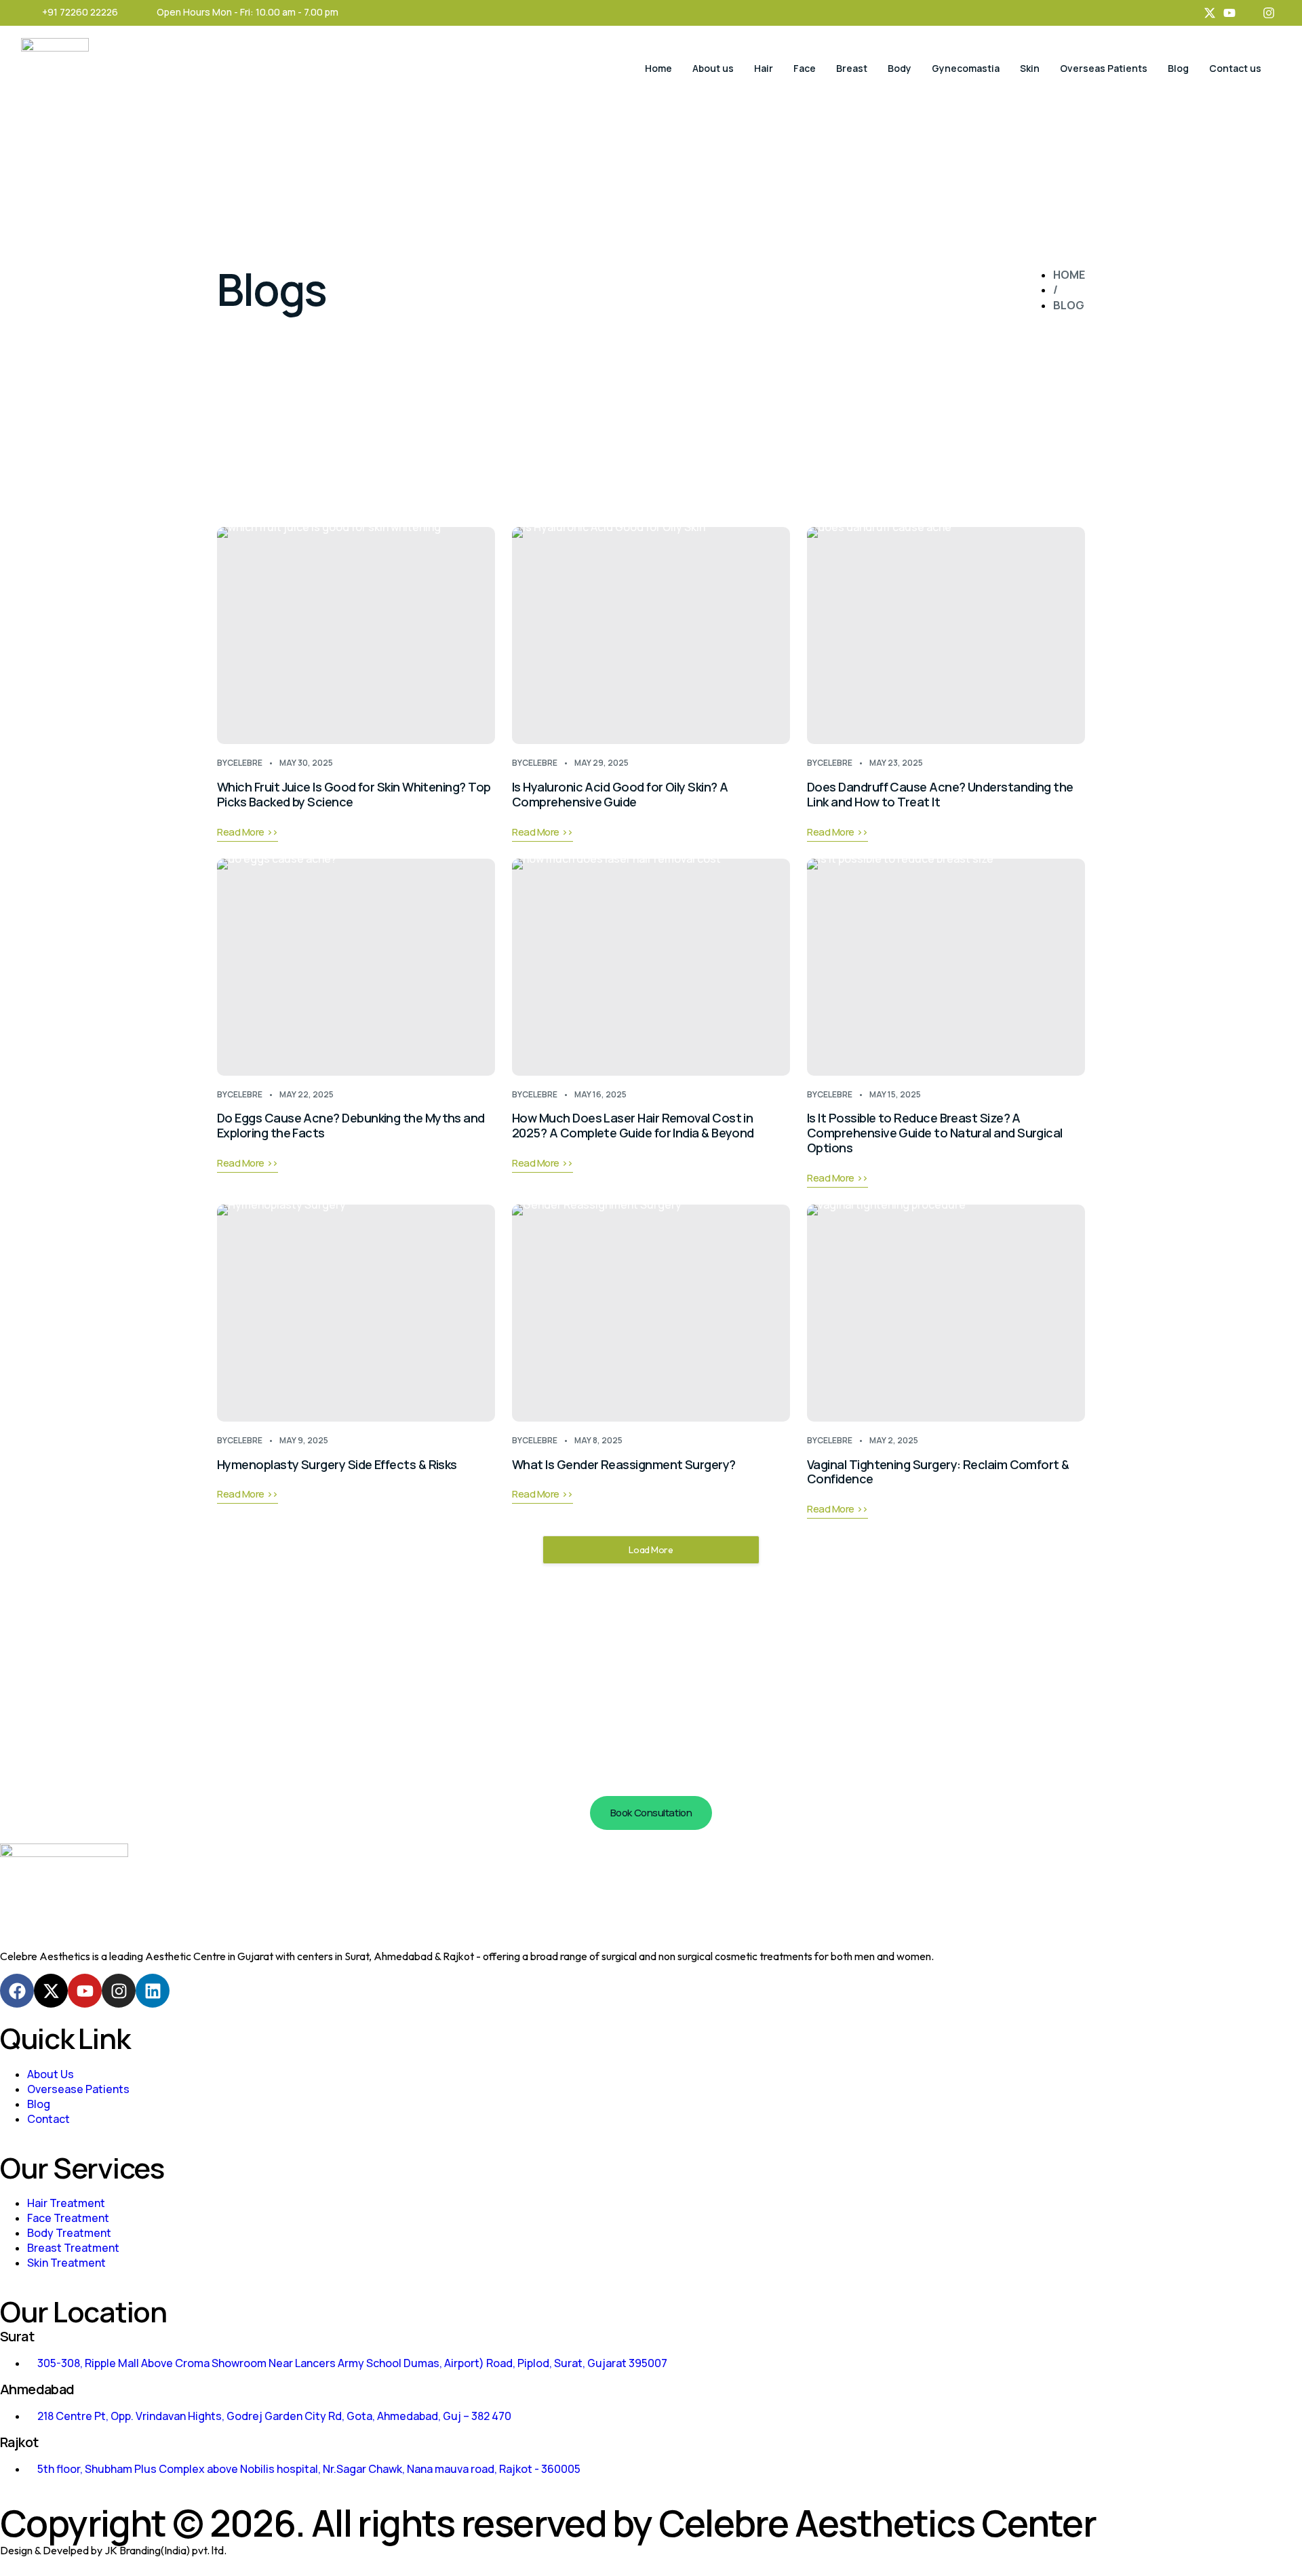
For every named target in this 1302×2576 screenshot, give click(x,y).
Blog (1178, 68)
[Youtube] (1229, 13)
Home (658, 68)
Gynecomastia (966, 68)
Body (900, 68)
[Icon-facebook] (1190, 13)
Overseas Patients (1104, 68)
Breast (852, 68)
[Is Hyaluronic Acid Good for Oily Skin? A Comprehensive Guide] (651, 636)
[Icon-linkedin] (1249, 13)
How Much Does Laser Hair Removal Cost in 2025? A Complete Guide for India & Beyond (633, 1125)
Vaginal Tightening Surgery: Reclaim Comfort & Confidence (938, 1472)
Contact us (1235, 68)
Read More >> (248, 833)
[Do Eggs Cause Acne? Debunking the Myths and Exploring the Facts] (356, 967)
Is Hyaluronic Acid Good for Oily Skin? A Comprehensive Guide (620, 794)
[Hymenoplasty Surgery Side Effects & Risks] (356, 1313)
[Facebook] (17, 1991)
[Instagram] (1269, 13)
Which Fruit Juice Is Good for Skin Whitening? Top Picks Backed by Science (354, 794)
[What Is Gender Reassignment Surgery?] (651, 1313)
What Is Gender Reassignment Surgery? (624, 1464)
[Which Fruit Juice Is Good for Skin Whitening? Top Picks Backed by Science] (356, 636)
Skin (1030, 68)
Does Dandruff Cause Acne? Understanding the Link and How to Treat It (940, 794)
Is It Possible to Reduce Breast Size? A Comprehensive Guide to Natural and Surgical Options (935, 1133)
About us (713, 68)
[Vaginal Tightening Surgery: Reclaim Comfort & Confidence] (946, 1313)
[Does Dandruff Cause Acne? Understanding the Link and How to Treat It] (946, 636)
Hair (764, 68)
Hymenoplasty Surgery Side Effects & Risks (337, 1464)
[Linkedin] (153, 1991)
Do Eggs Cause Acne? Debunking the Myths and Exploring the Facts (351, 1125)
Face (805, 68)
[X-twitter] (1210, 13)
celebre (245, 763)
